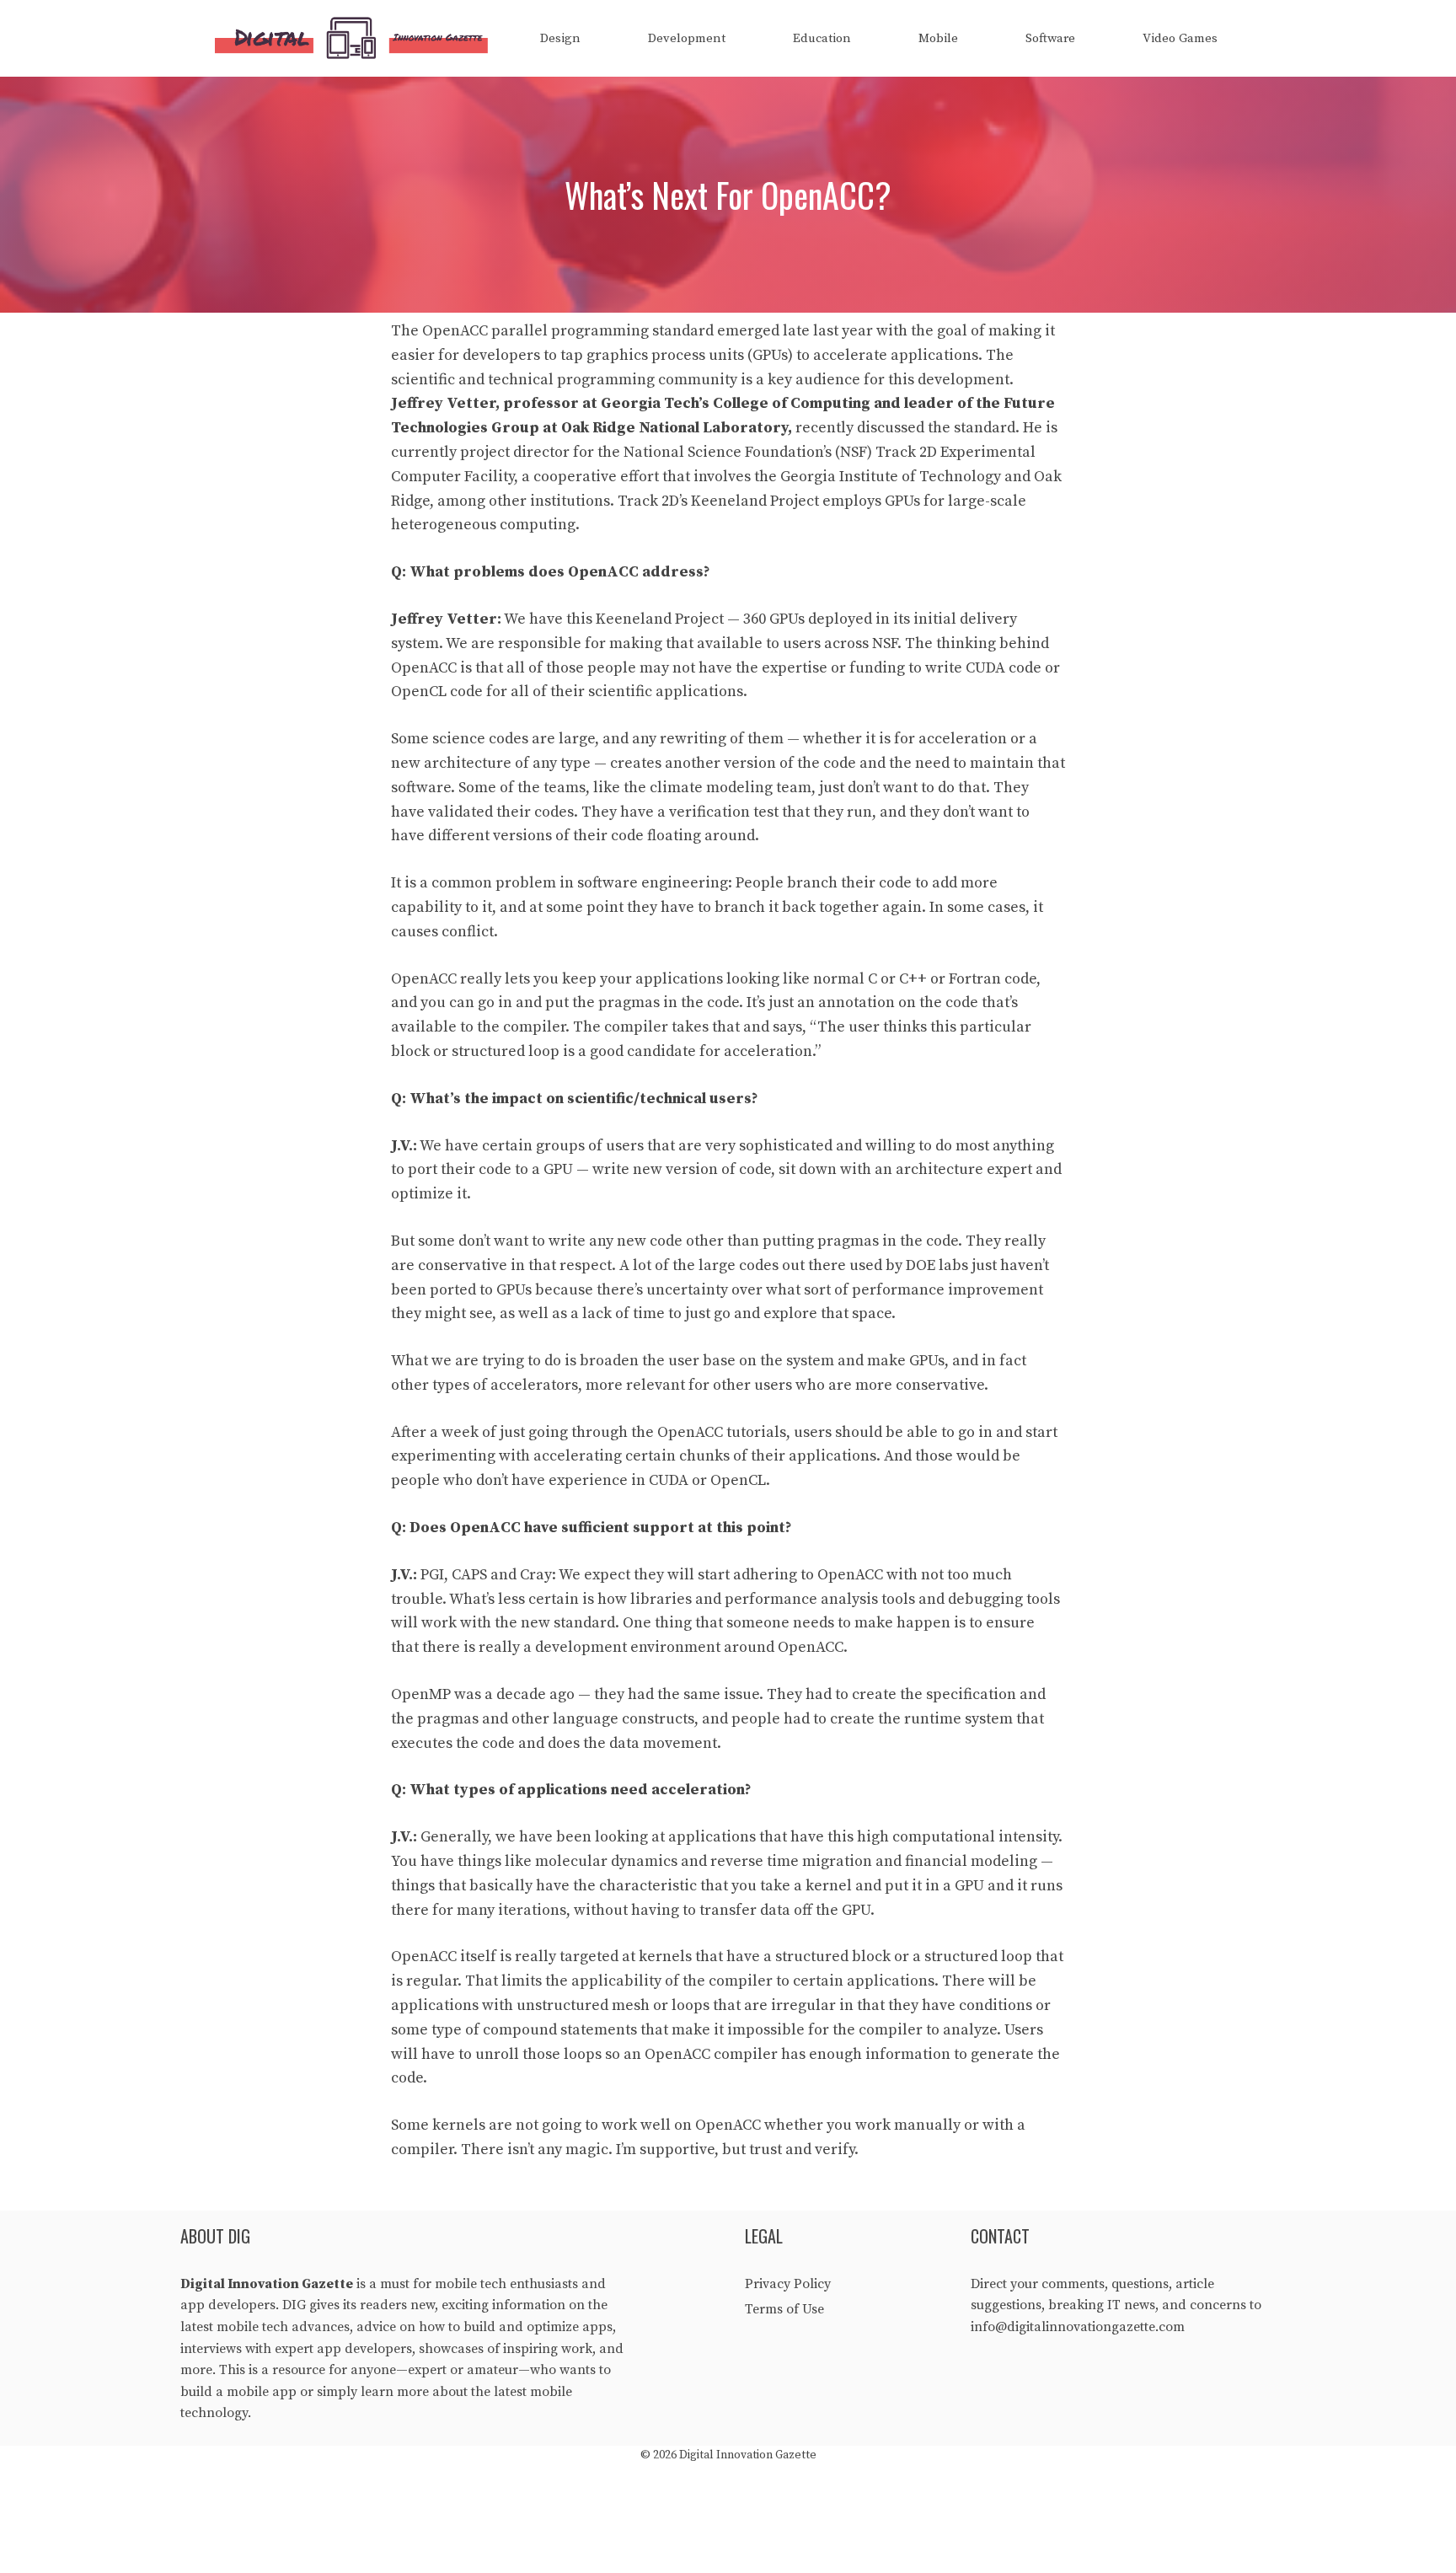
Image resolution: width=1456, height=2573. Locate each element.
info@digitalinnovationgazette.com (1078, 2327)
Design (560, 38)
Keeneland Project (755, 501)
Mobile (938, 38)
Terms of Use (784, 2309)
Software (1050, 38)
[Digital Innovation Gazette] (356, 38)
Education (822, 38)
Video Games (1180, 38)
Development (687, 38)
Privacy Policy (788, 2284)
